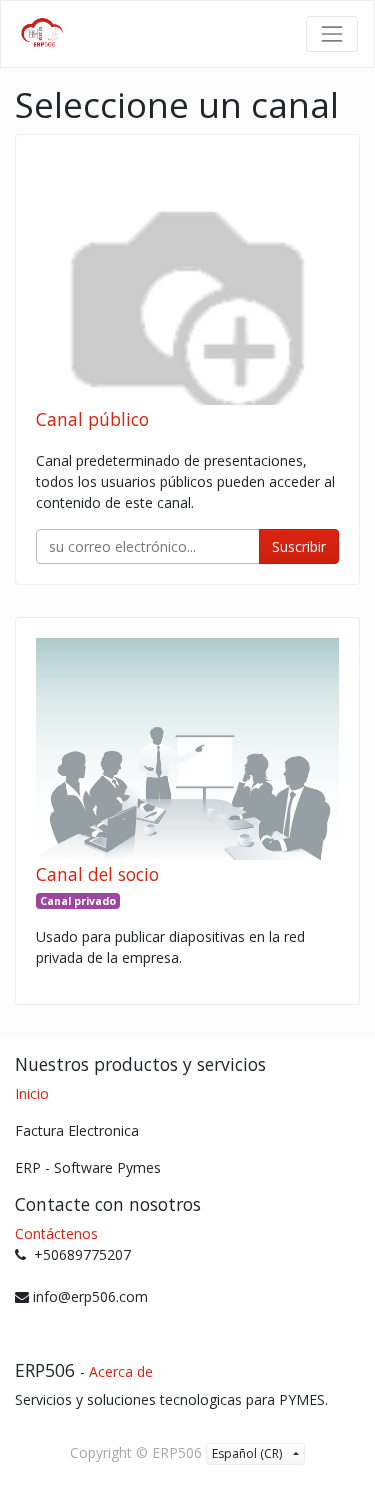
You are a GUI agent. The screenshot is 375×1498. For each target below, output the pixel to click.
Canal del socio (97, 874)
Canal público (92, 419)
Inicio (32, 1093)
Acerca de (121, 1371)
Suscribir (299, 546)
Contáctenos (56, 1233)
